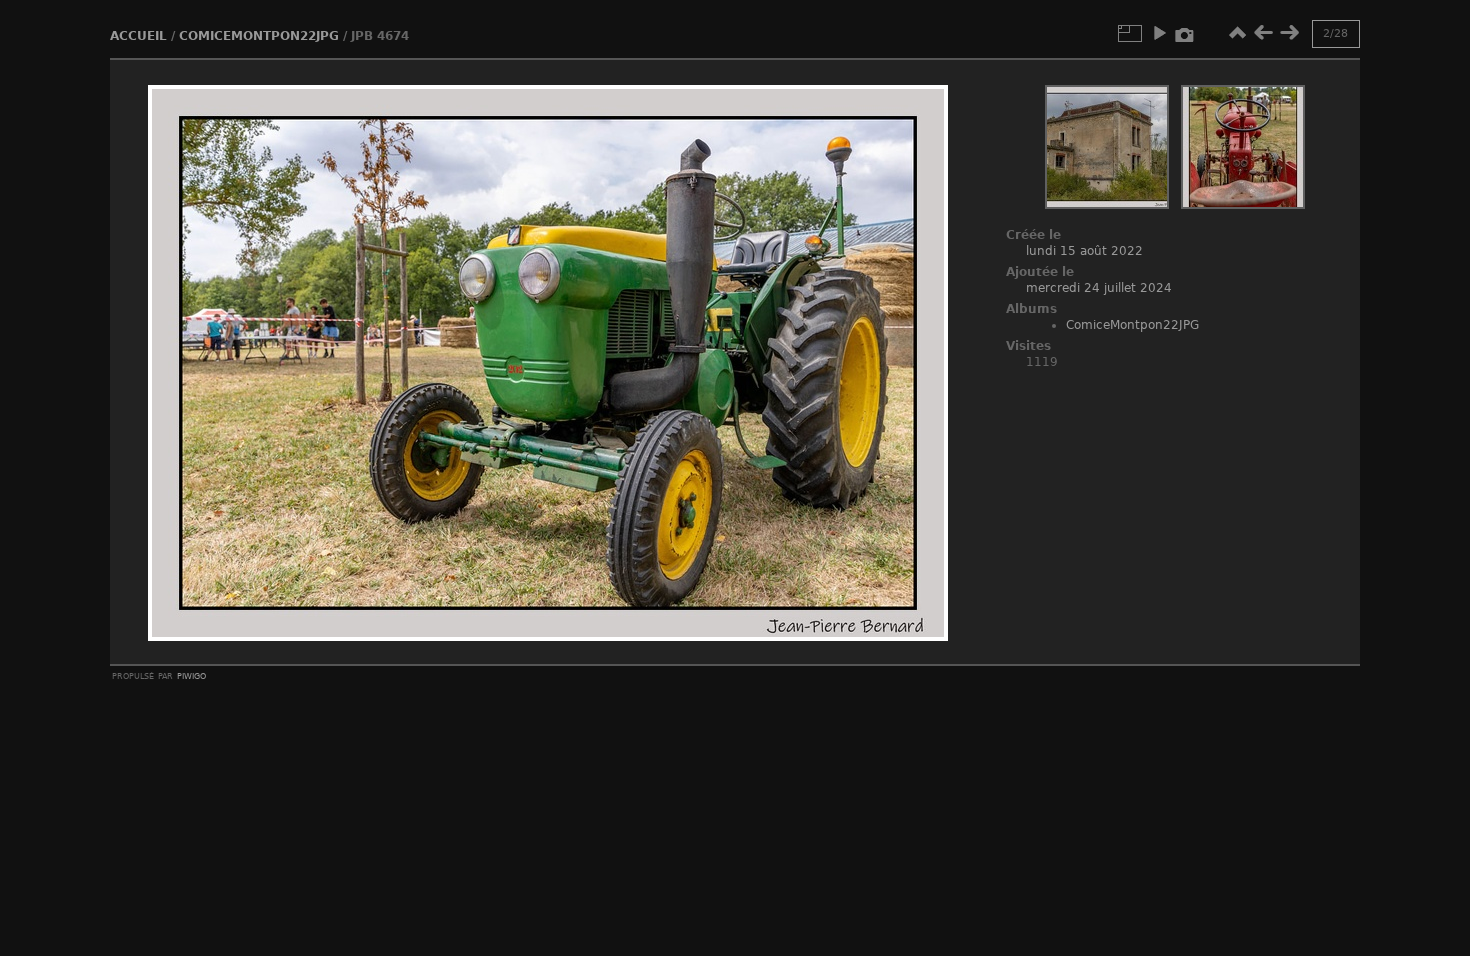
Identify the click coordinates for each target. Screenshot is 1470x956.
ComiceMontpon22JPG (259, 36)
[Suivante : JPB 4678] (1289, 33)
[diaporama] (1159, 33)
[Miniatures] (1237, 33)
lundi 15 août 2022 (1084, 251)
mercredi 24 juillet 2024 (1099, 288)
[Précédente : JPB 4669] (1263, 33)
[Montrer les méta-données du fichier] (1185, 33)
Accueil (138, 36)
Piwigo (191, 675)
